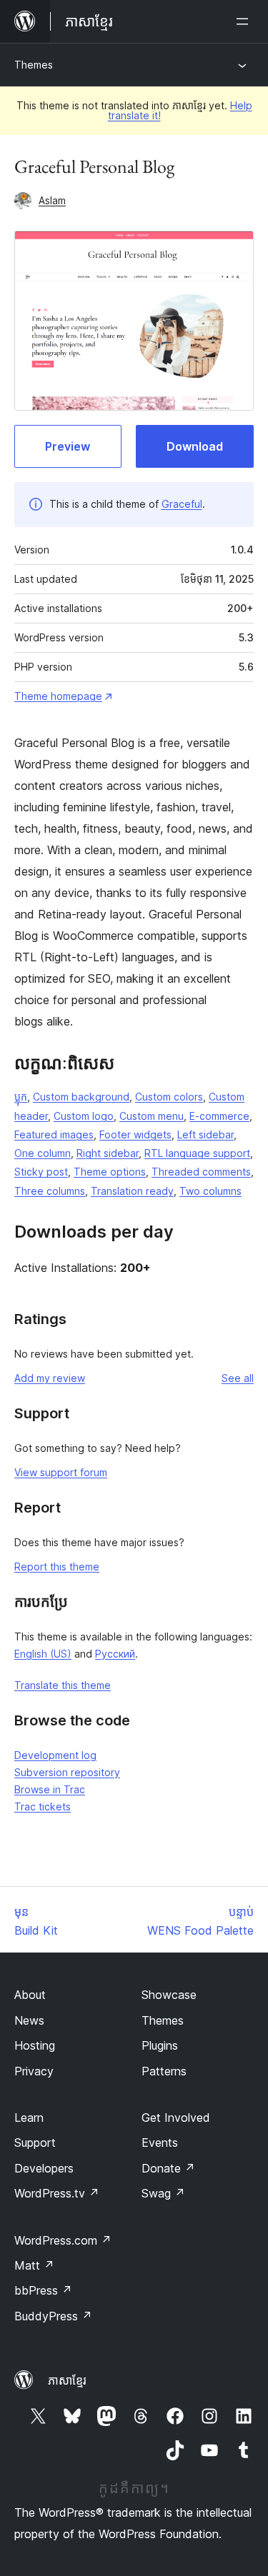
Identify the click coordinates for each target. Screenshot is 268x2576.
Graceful (182, 504)
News (29, 2020)
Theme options (110, 1172)
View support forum (61, 1472)
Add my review (50, 1378)
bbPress (43, 2290)
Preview (68, 446)
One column (43, 1153)
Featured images (54, 1134)
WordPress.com (63, 2240)
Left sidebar (205, 1134)
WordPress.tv (57, 2193)
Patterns (164, 2071)
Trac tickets (43, 1806)
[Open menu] (245, 21)
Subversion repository (67, 1772)
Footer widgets (135, 1134)
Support (35, 2143)
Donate (168, 2168)
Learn (29, 2118)
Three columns (50, 1191)
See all (238, 1378)
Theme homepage (58, 696)
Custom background (81, 1097)
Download (195, 446)
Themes (34, 65)
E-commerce (219, 1116)
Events (160, 2143)
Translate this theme (63, 1685)
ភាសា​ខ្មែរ (67, 2380)
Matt (34, 2265)
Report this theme (57, 1567)
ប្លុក (21, 1097)
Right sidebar (108, 1153)
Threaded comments (201, 1172)
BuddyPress (53, 2316)
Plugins (160, 2045)
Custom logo (84, 1116)
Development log (55, 1755)
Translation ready (132, 1191)
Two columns (210, 1191)
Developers (44, 2168)
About (30, 1995)
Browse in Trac (50, 1789)
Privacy (34, 2071)
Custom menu (152, 1116)
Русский (115, 1654)
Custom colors (169, 1097)
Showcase (169, 1995)
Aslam (52, 200)
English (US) (43, 1654)
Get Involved (176, 2118)
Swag (163, 2193)
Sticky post (41, 1172)
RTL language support (197, 1153)
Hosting (35, 2045)
